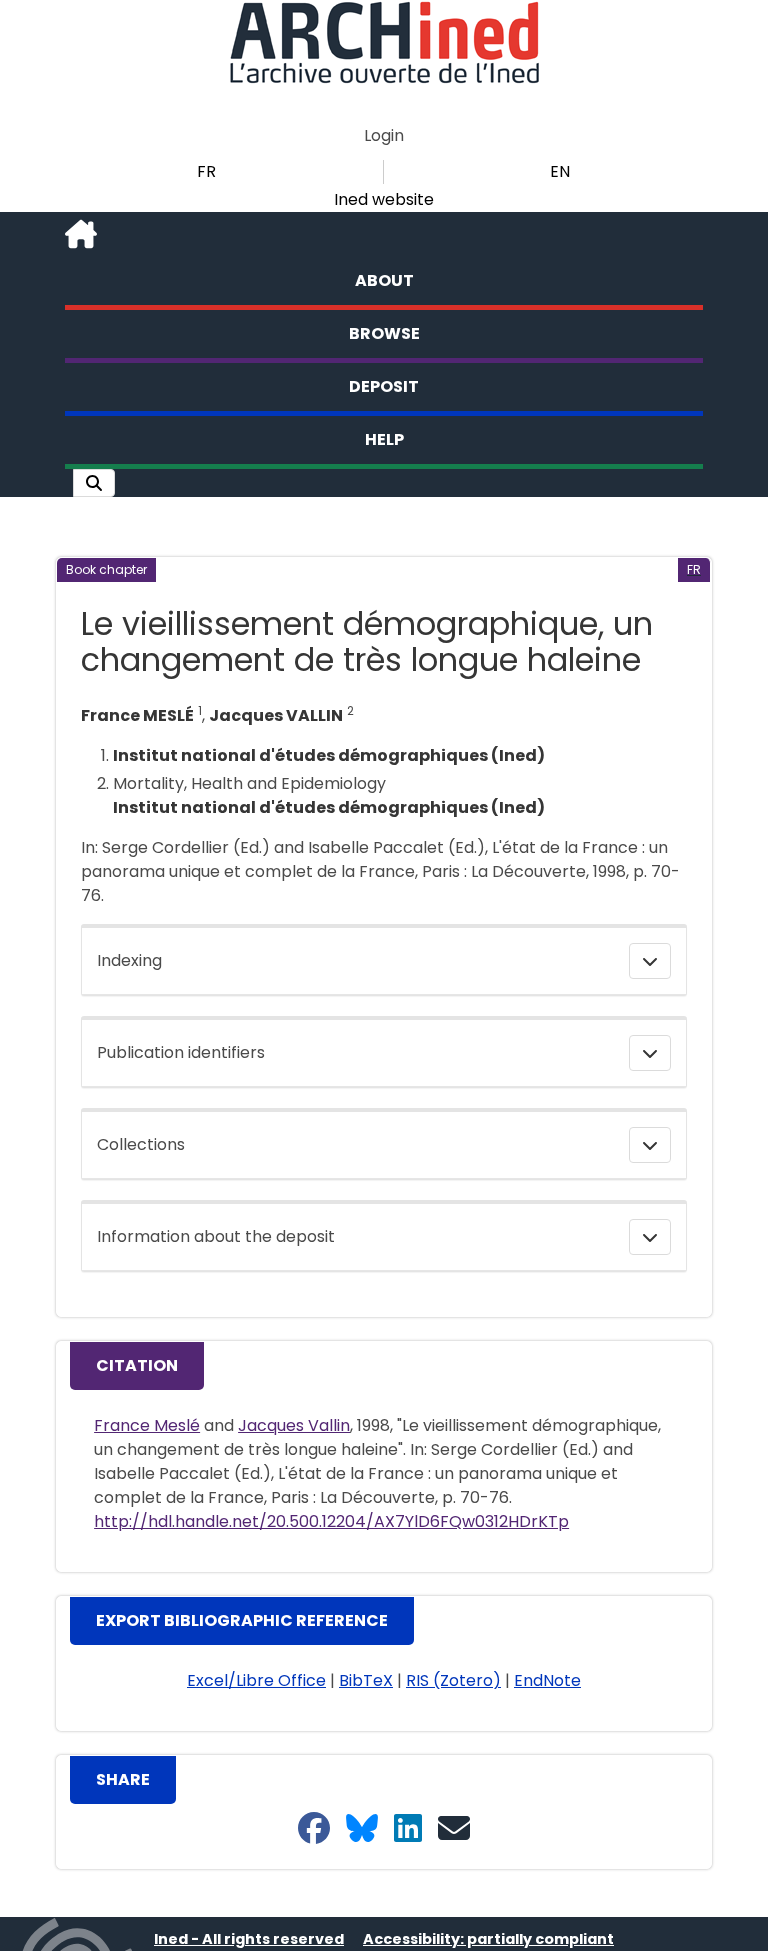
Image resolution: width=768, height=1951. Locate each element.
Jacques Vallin (294, 1425)
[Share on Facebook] (314, 1829)
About (384, 280)
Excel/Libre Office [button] (256, 1680)
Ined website (384, 199)
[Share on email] (454, 1829)
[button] (94, 483)
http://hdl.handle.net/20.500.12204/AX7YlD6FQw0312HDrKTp (331, 1521)
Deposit (384, 386)
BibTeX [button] (366, 1680)
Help (384, 439)
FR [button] (206, 171)
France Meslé (147, 1425)
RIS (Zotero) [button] (453, 1680)
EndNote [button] (547, 1680)
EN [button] (560, 171)
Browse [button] (384, 333)
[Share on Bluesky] (362, 1829)
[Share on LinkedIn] (408, 1829)
